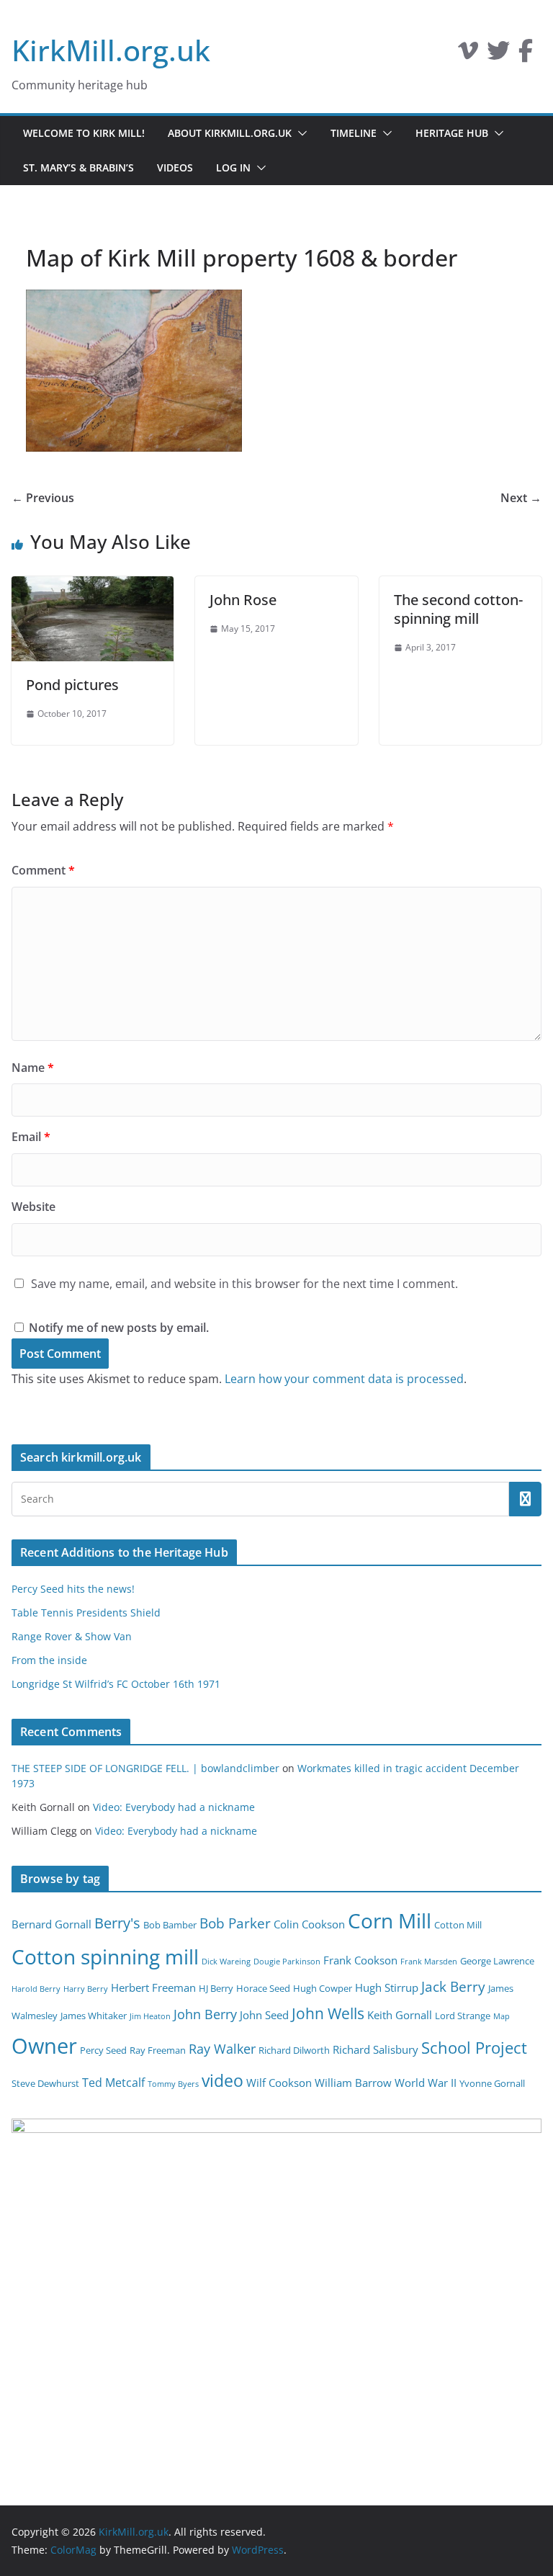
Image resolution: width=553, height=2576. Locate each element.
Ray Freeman (158, 2050)
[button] (300, 133)
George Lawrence (497, 1961)
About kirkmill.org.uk (230, 133)
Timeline (354, 133)
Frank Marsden (429, 1962)
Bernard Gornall (51, 1924)
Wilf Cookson (279, 2083)
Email (31, 1137)
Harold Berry (36, 1989)
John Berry (205, 2014)
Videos (175, 167)
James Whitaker (94, 2016)
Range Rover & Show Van (72, 1636)
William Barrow (353, 2083)
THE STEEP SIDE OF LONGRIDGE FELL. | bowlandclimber (145, 1768)
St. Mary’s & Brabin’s (78, 167)
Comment (43, 870)
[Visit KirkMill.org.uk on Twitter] (498, 55)
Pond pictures (72, 685)
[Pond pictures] (93, 586)
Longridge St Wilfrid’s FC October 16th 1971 (116, 1684)
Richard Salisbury (376, 2049)
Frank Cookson (360, 1960)
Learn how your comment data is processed (344, 1379)
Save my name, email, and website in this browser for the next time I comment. (244, 1284)
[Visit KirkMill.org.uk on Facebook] (526, 55)
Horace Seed (263, 1988)
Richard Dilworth (294, 2050)
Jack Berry (453, 1987)
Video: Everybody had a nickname (174, 1807)
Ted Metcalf (113, 2083)
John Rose (243, 600)
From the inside (49, 1660)
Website (33, 1207)
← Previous (43, 498)
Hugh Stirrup (387, 1987)
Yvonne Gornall (492, 2083)
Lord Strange (463, 2016)
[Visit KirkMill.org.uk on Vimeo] (468, 55)
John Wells (328, 2013)
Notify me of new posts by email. (119, 1328)
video (222, 2080)
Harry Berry (86, 1989)
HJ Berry (216, 1988)
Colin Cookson (309, 1924)
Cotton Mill (458, 1925)
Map (502, 2016)
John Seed (264, 2015)
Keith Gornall (400, 2015)
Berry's (117, 1923)
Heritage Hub (452, 133)
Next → (521, 498)
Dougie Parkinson (287, 1962)
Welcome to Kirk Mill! (84, 133)
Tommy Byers (173, 2084)
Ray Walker (222, 2049)
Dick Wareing (226, 1962)
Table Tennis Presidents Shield (86, 1613)
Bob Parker (235, 1923)
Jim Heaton (150, 2016)
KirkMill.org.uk (111, 50)
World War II (426, 2083)
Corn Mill (390, 1920)
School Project (474, 2048)
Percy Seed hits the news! (73, 1589)
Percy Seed (103, 2050)
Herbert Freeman (153, 1987)
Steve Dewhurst (45, 2083)
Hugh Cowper (323, 1988)
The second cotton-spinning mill (458, 609)
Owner (44, 2046)
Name (33, 1068)
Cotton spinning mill (105, 1956)
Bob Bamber (170, 1925)
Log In (233, 167)
